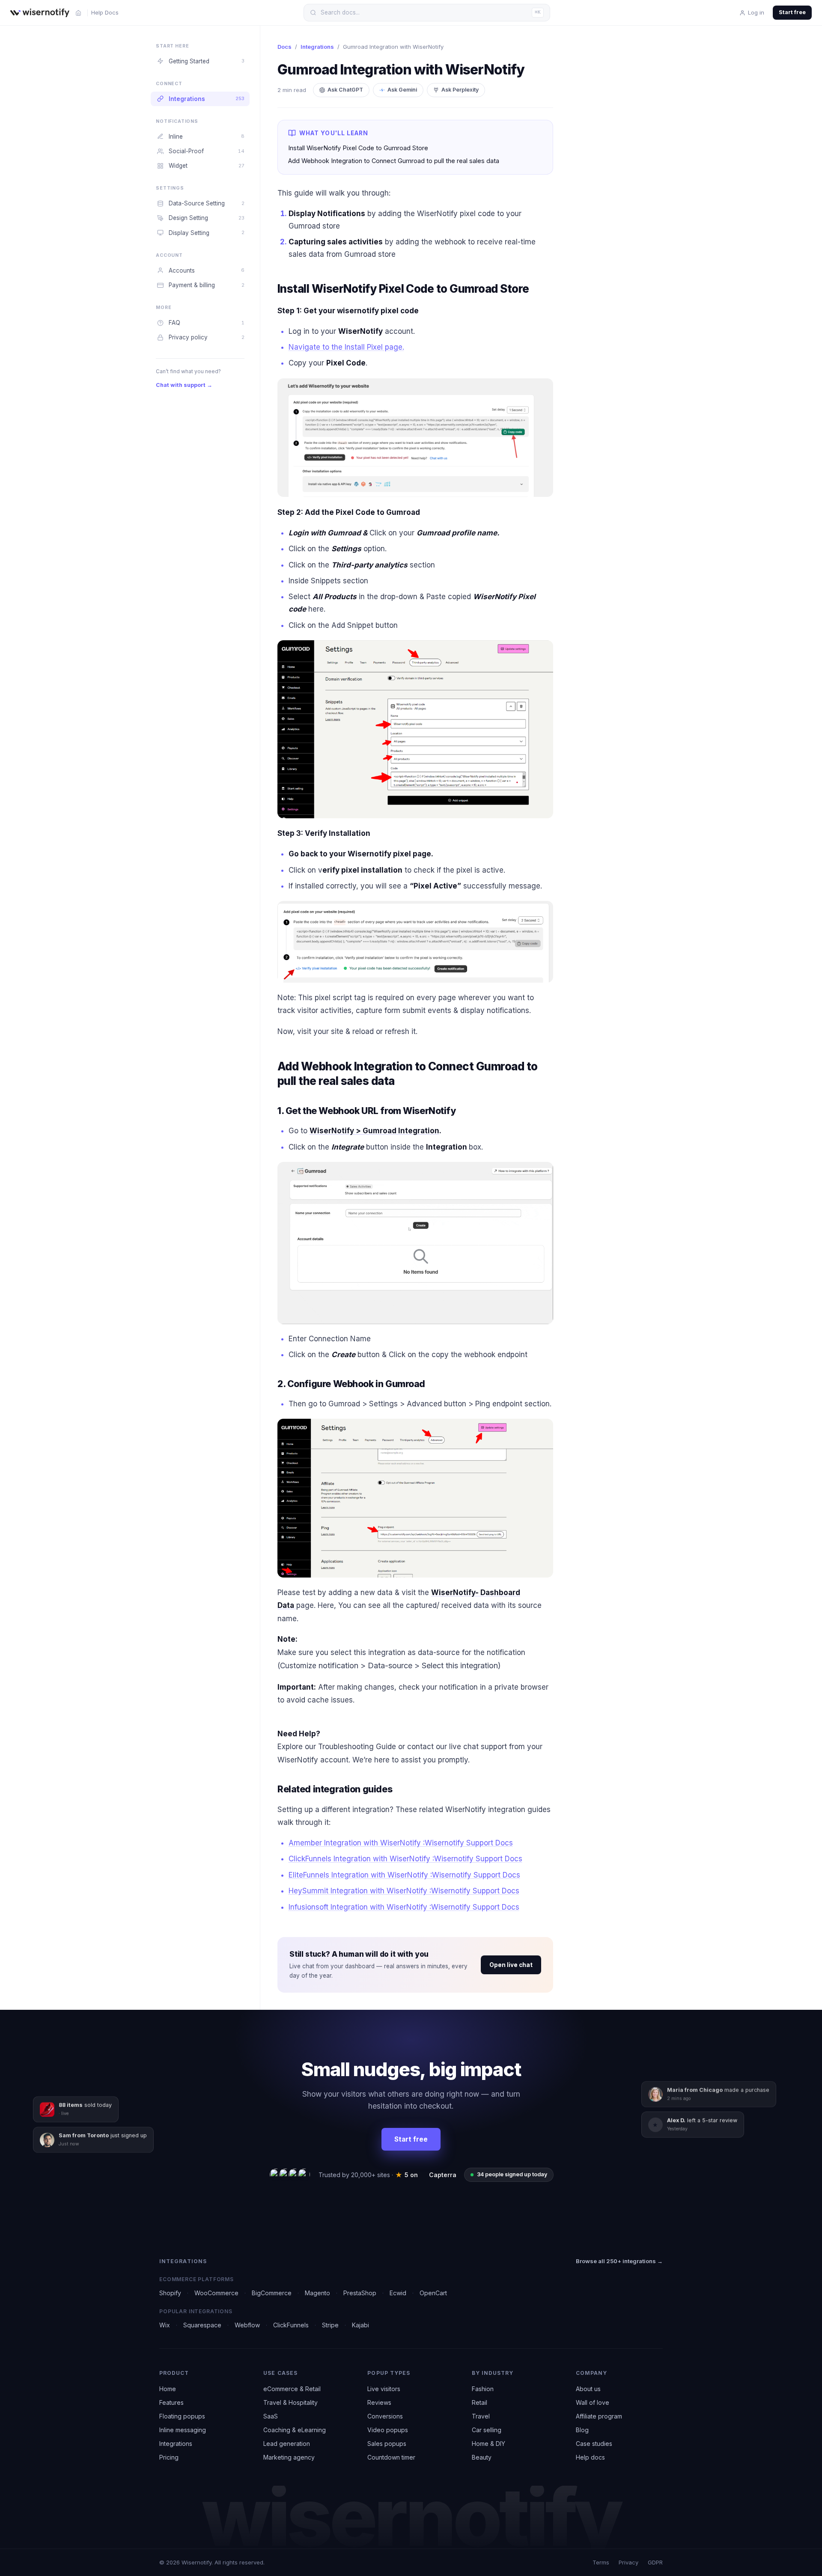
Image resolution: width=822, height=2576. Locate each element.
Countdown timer (391, 2457)
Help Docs (105, 12)
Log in (756, 12)
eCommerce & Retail (292, 2389)
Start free (792, 12)
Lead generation (287, 2444)
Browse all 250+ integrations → (619, 2261)
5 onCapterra (426, 2175)
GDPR (655, 2562)
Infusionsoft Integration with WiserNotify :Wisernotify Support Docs (404, 1907)
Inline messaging (183, 2430)
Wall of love (593, 2402)
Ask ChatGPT (345, 90)
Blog (582, 2430)
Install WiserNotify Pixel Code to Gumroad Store (358, 148)
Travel (481, 2416)
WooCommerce (216, 2293)
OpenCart (433, 2293)
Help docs (590, 2457)
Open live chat (511, 1965)
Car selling (487, 2430)
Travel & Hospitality (290, 2402)
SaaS (271, 2416)
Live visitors (384, 2389)
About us (588, 2389)
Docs (284, 47)
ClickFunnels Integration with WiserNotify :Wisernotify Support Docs (405, 1859)
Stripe (330, 2325)
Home (168, 2389)
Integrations (317, 47)
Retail (479, 2402)
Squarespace (202, 2325)
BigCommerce (272, 2293)
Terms (601, 2562)
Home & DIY (488, 2444)
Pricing (169, 2457)
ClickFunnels (291, 2325)
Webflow (247, 2325)
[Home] (78, 13)
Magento (317, 2293)
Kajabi (360, 2325)
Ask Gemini (402, 90)
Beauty (482, 2457)
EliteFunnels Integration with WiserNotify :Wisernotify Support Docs (404, 1875)
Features (171, 2402)
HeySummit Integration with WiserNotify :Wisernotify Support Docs (404, 1891)
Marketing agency (289, 2457)
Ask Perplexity (460, 90)
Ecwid (398, 2293)
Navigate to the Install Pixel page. (346, 347)
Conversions (385, 2416)
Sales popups (387, 2444)
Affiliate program (599, 2416)
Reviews (379, 2402)
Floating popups (182, 2416)
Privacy (628, 2562)
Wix (165, 2325)
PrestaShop (360, 2293)
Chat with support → (184, 385)
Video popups (388, 2430)
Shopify (170, 2293)
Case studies (594, 2444)
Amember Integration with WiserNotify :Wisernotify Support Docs (401, 1843)
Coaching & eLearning (295, 2430)
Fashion (483, 2389)
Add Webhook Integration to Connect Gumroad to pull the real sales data (394, 161)
